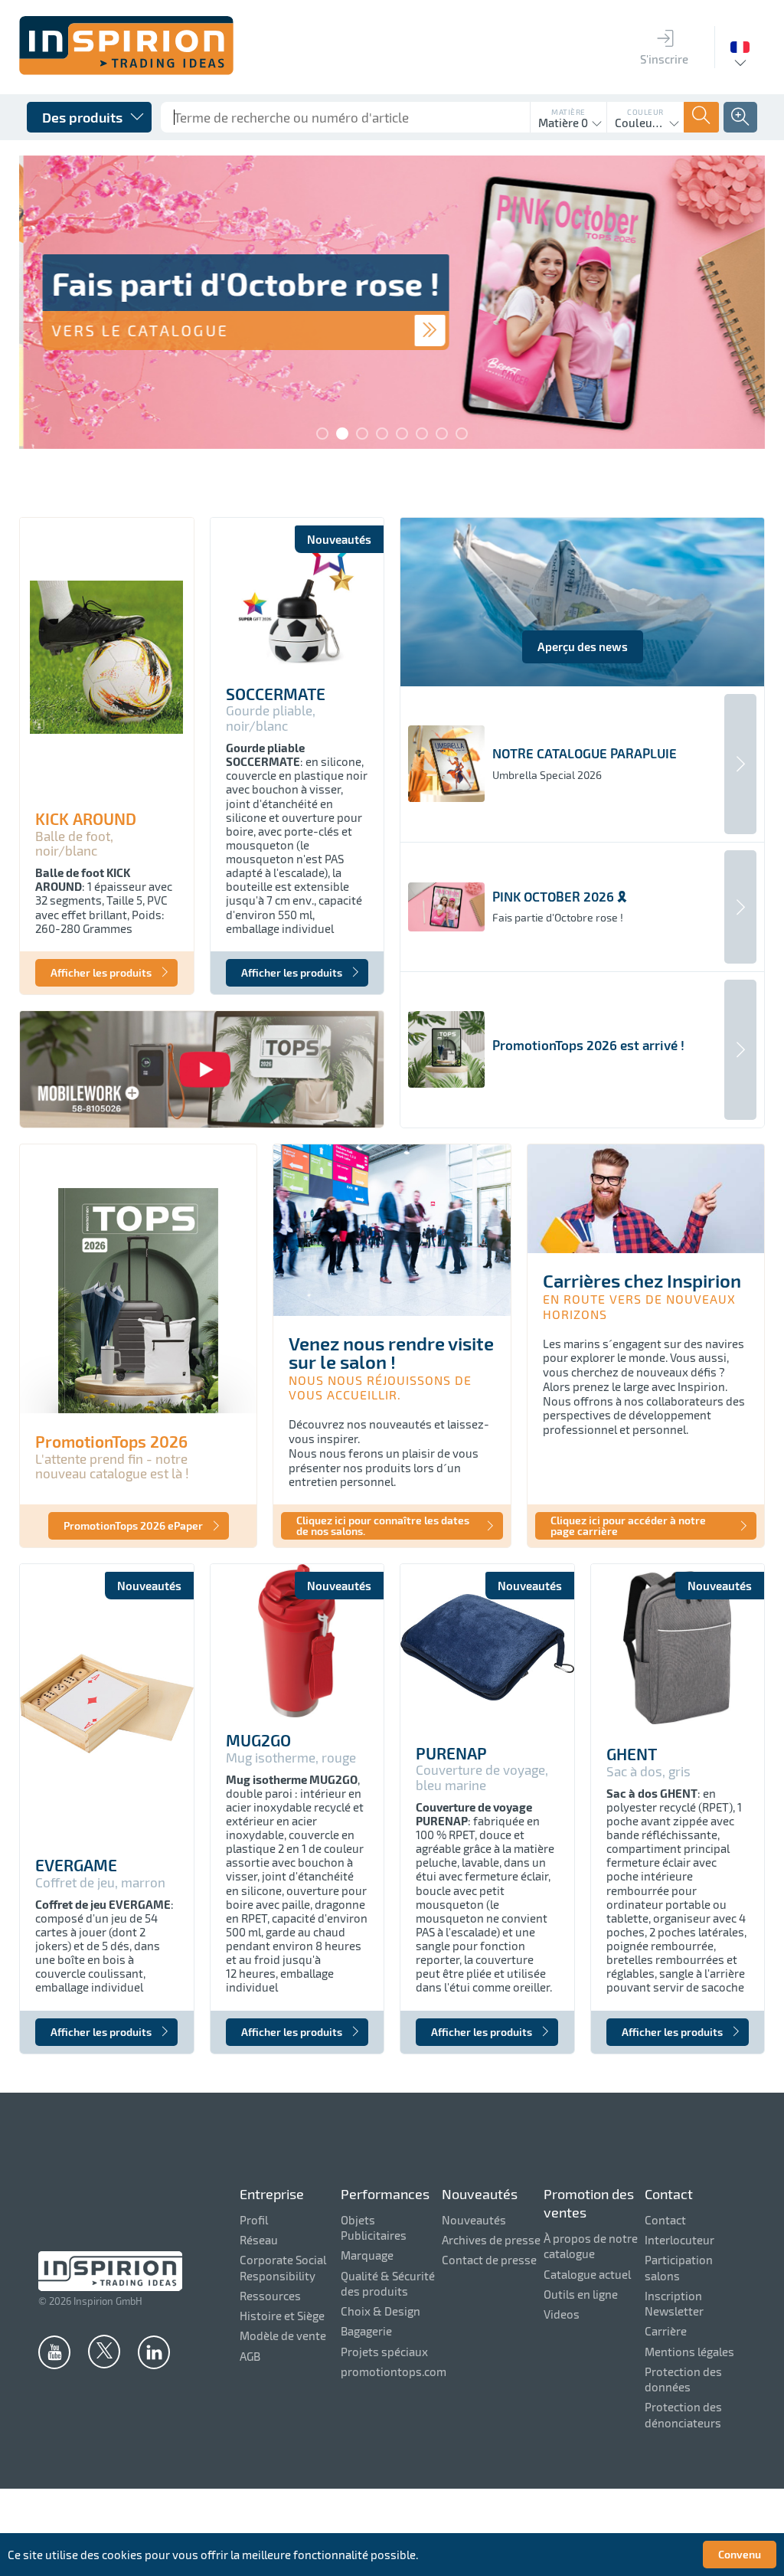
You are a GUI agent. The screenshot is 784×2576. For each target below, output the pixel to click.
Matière (568, 112)
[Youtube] (54, 2352)
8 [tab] (462, 434)
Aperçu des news (583, 646)
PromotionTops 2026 (111, 1442)
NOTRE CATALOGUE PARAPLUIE (585, 753)
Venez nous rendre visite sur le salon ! (391, 1352)
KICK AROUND (86, 819)
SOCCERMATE (276, 694)
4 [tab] (382, 434)
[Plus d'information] (426, 331)
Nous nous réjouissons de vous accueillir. (380, 1387)
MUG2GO (258, 1740)
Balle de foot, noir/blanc (74, 844)
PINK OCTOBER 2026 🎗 (560, 897)
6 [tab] (422, 434)
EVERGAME (76, 1865)
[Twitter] (104, 2351)
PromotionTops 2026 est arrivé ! (588, 1045)
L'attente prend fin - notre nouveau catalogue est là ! (112, 1466)
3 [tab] (362, 434)
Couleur (645, 112)
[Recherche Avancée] (740, 117)
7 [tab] (442, 434)
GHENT (632, 1754)
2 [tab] (342, 434)
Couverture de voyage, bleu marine (482, 1777)
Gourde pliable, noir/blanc (271, 718)
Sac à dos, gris (648, 1771)
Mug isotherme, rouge (291, 1758)
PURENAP (451, 1753)
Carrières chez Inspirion (642, 1280)
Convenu (740, 2554)
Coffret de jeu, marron (100, 1882)
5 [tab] (402, 434)
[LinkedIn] (154, 2352)
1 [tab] (322, 434)
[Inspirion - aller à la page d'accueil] (126, 70)
